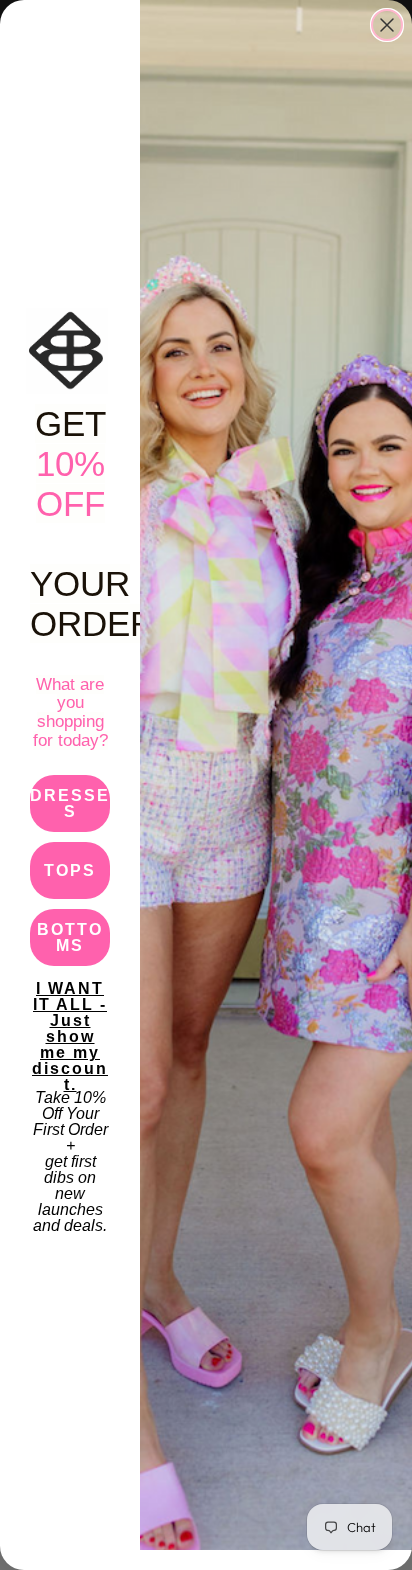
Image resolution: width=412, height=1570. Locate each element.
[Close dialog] (387, 25)
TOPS (70, 870)
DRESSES (70, 803)
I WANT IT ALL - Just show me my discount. (70, 1009)
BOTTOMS (70, 937)
